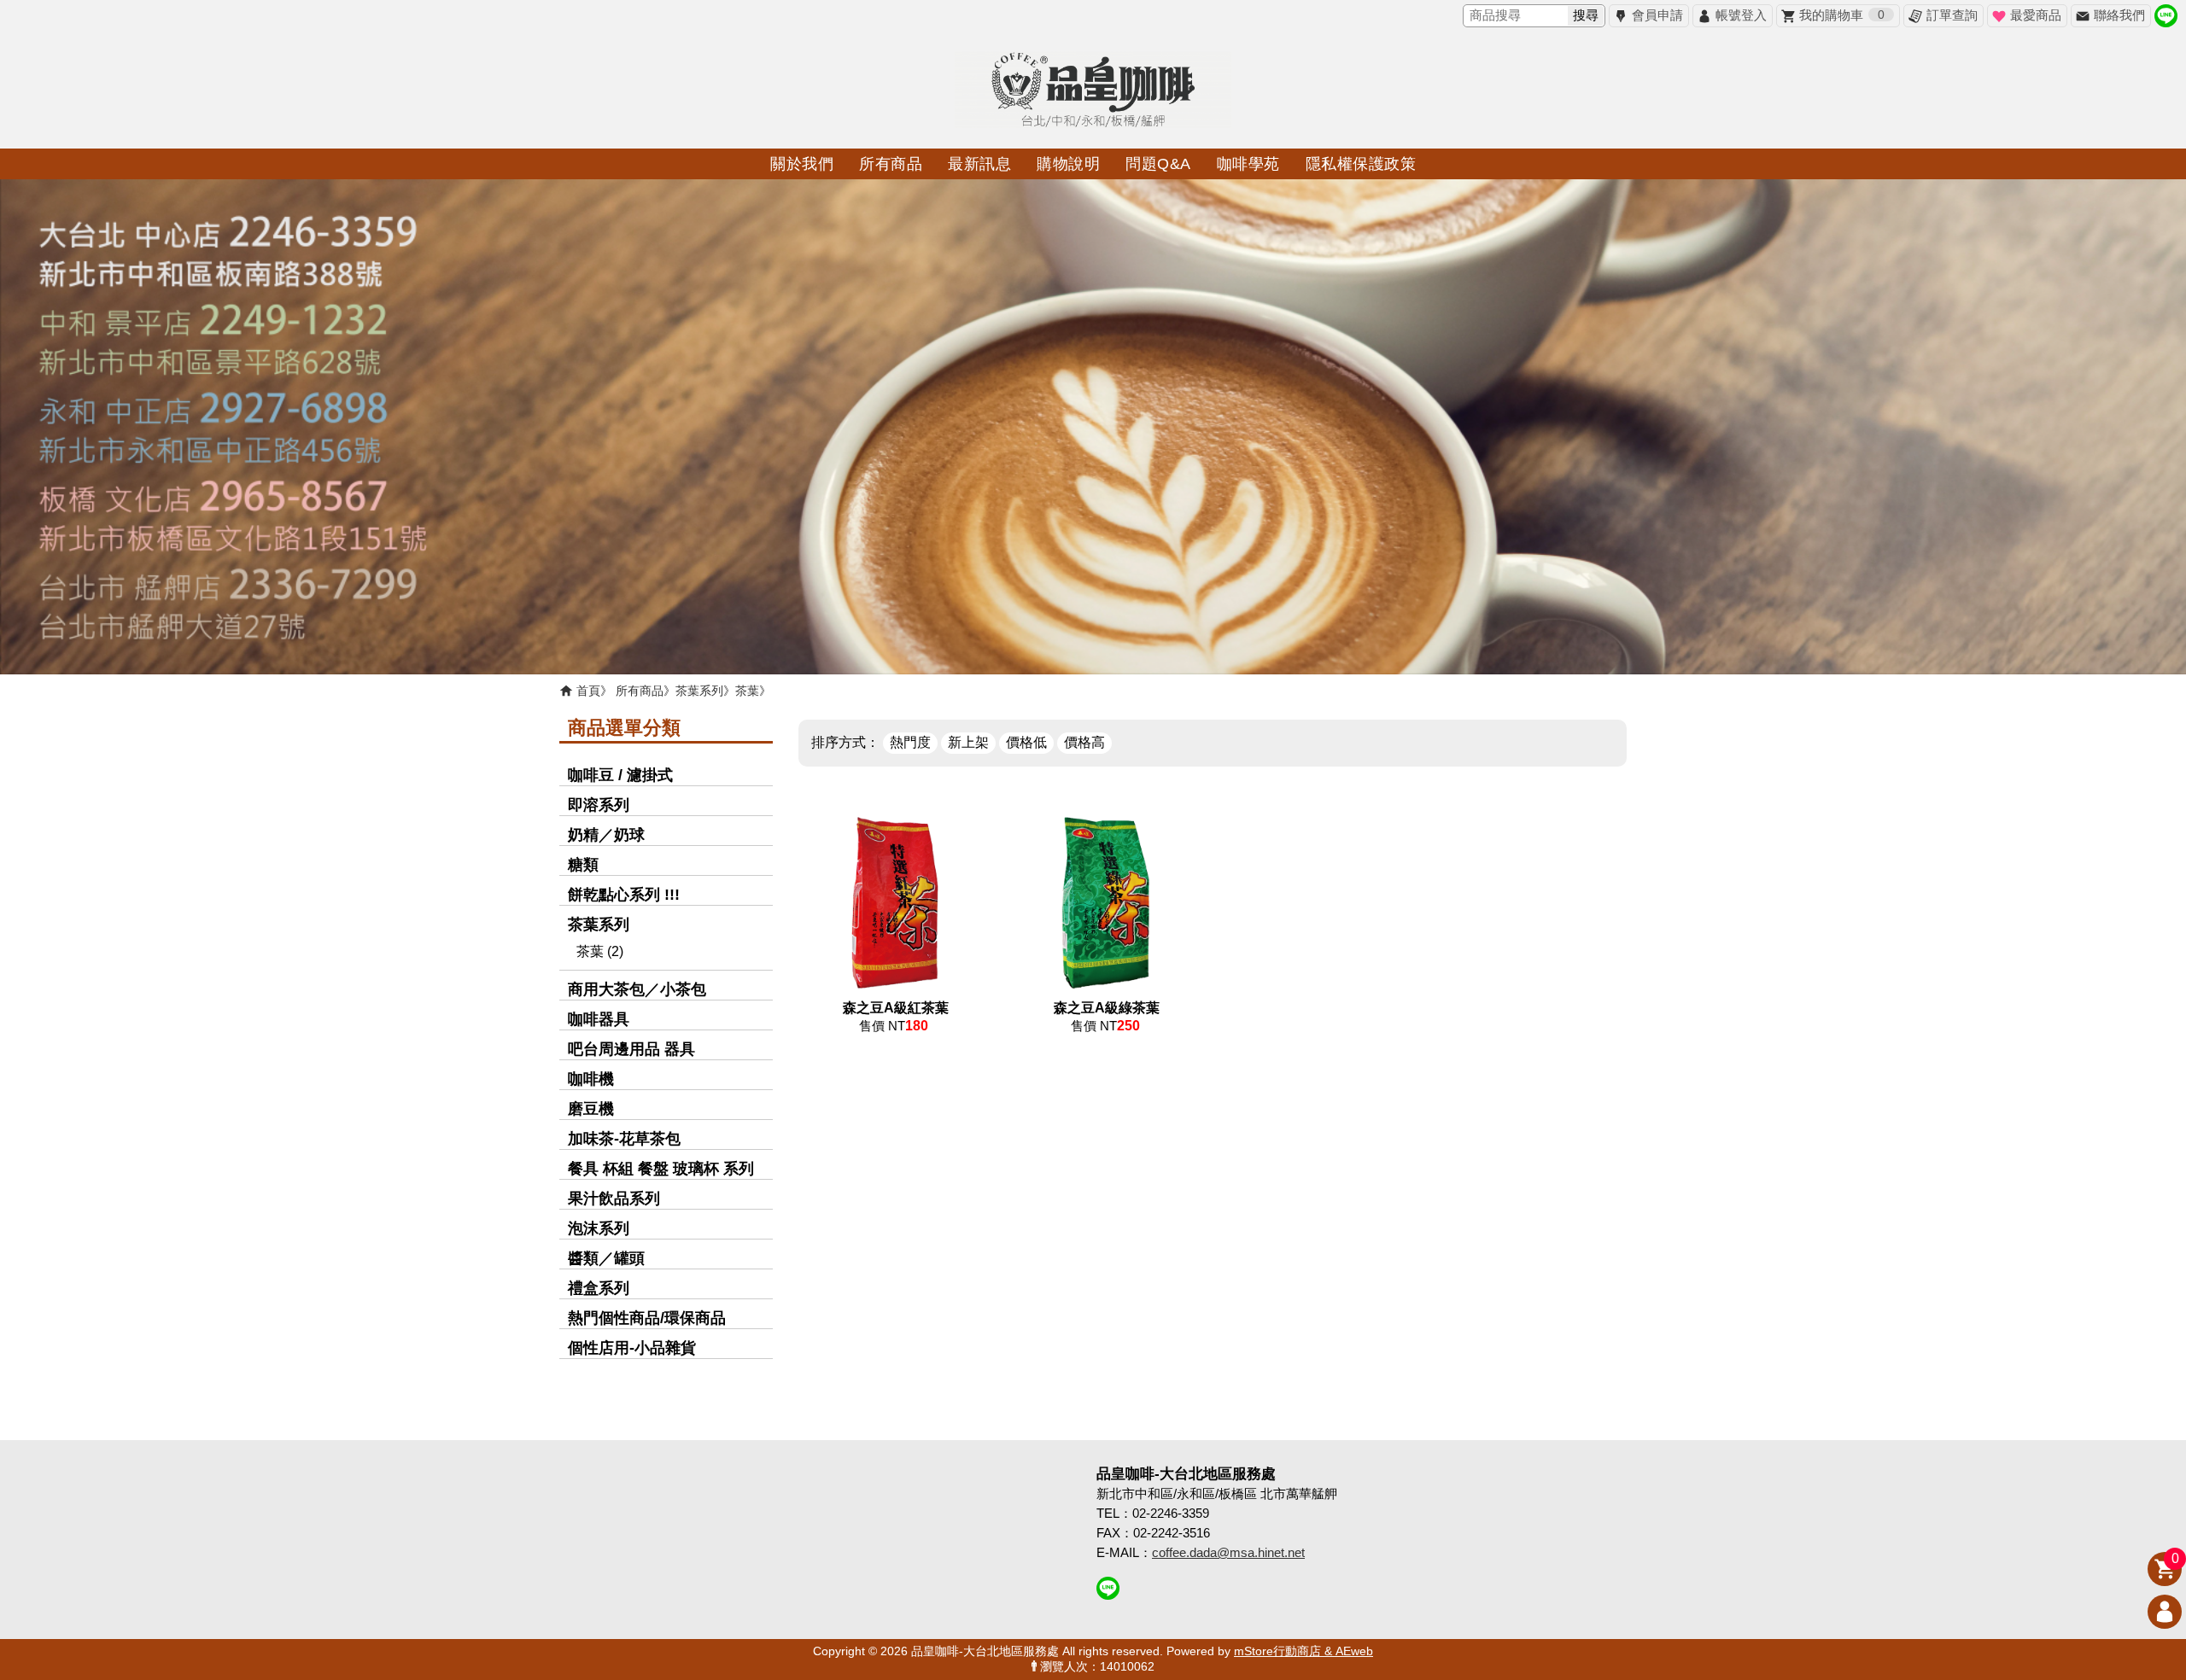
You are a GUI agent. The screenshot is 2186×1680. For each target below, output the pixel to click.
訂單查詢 (1952, 15)
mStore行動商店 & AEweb (1303, 1651)
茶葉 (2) (600, 951)
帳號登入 (1741, 15)
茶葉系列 (699, 691)
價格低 (1026, 742)
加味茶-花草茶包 (624, 1139)
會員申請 (1657, 15)
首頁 (588, 691)
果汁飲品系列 (614, 1199)
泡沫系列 (599, 1228)
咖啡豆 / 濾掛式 (620, 775)
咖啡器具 (599, 1019)
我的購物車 (1842, 15)
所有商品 (640, 691)
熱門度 (910, 742)
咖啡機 (591, 1079)
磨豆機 (591, 1109)
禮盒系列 (599, 1288)
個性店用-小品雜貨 (632, 1348)
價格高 (1084, 742)
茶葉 (747, 691)
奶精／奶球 (606, 835)
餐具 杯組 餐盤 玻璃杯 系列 (661, 1169)
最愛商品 (2036, 15)
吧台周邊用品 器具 (631, 1049)
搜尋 (1586, 15)
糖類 (583, 865)
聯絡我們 (2119, 15)
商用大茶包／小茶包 (637, 989)
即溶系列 (599, 805)
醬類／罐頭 (606, 1258)
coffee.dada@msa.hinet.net (1228, 1552)
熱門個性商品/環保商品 (647, 1318)
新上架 (968, 742)
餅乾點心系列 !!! (624, 895)
